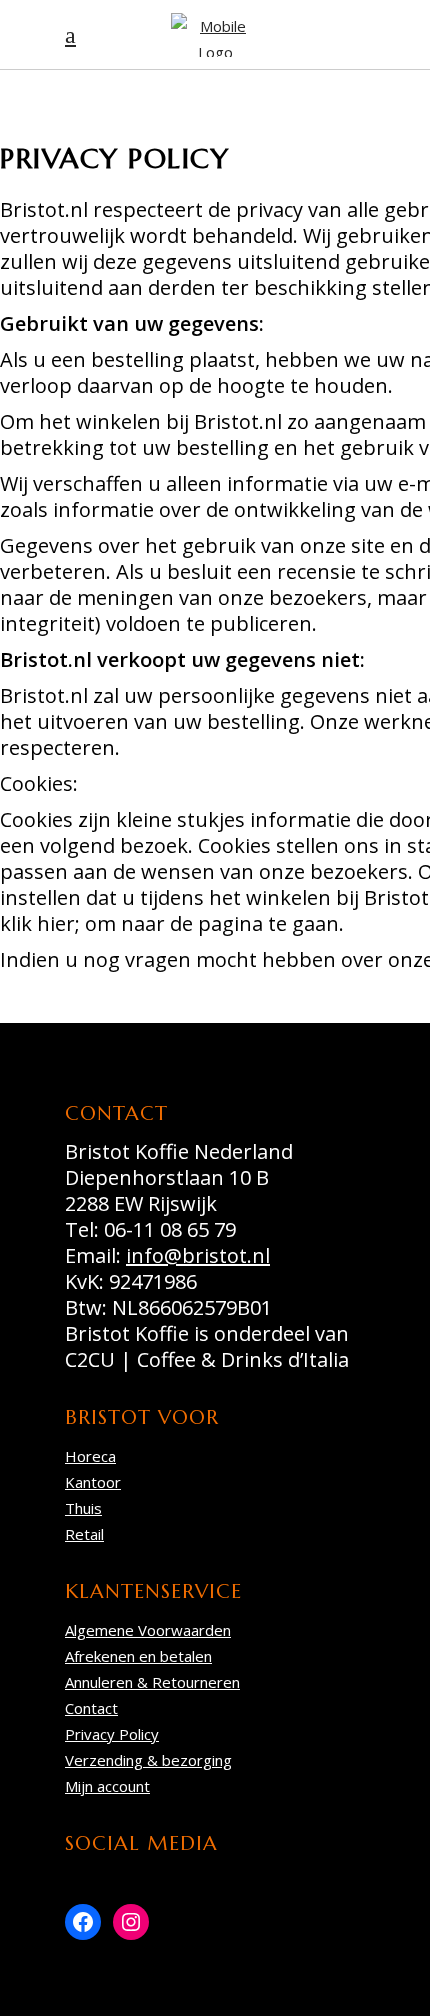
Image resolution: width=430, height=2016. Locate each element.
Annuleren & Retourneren (152, 1682)
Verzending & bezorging (148, 1760)
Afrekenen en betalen (138, 1656)
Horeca (90, 1456)
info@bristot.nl (198, 1255)
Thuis (83, 1508)
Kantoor (93, 1482)
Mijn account (107, 1786)
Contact (91, 1708)
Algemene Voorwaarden (148, 1630)
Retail (84, 1534)
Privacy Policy (112, 1734)
